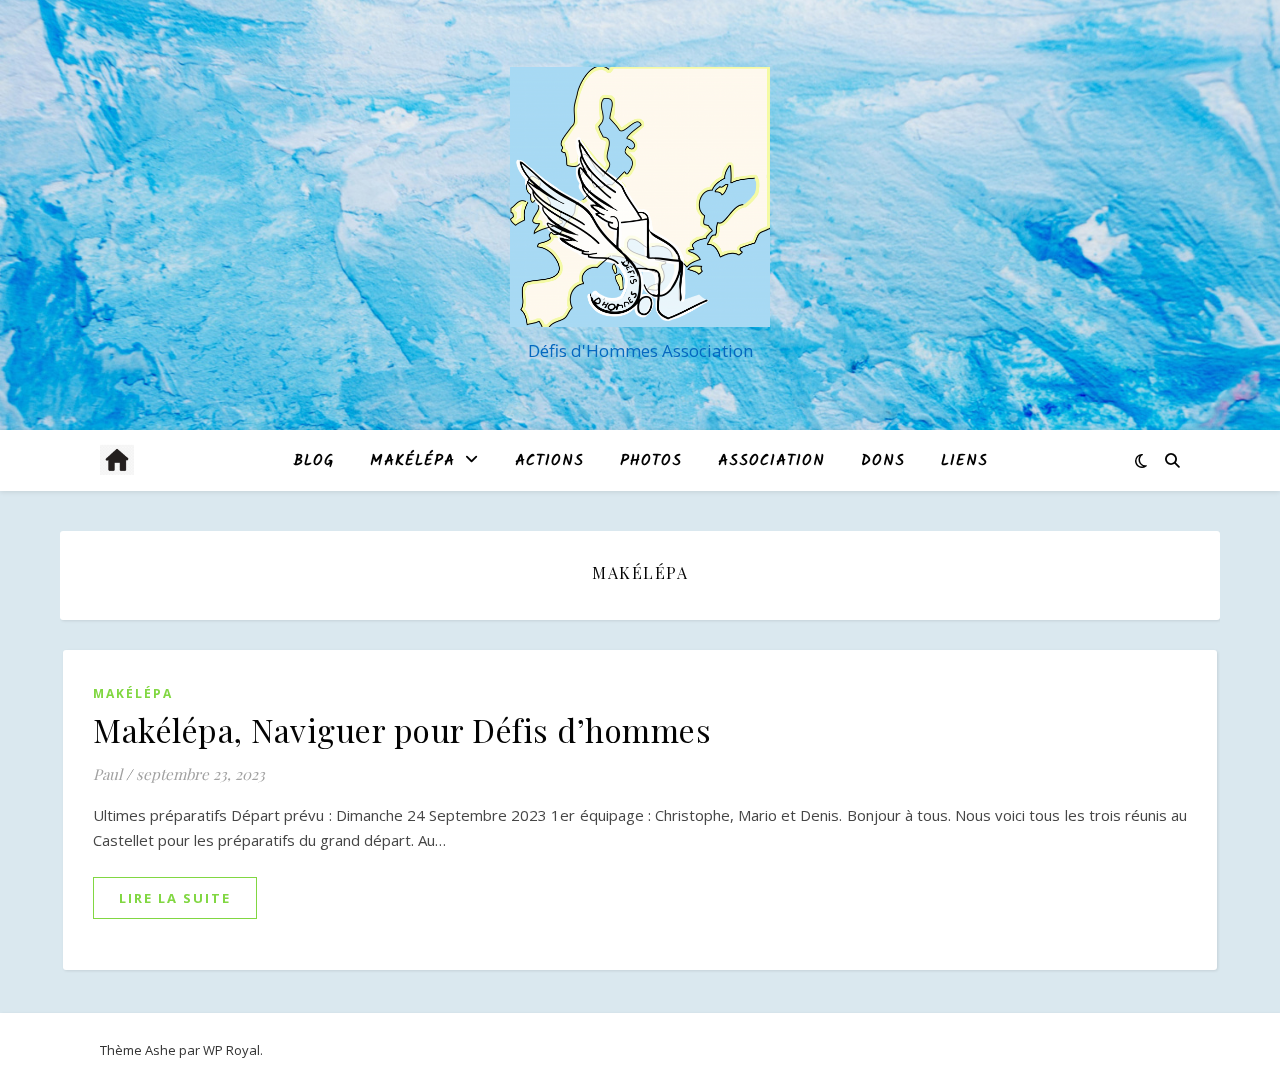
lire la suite (175, 898)
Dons (883, 461)
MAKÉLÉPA (412, 461)
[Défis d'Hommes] (640, 197)
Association (771, 461)
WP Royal (231, 1050)
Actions (549, 461)
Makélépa (133, 693)
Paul (107, 774)
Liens (964, 461)
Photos (651, 461)
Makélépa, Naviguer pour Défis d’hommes (402, 729)
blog (313, 461)
